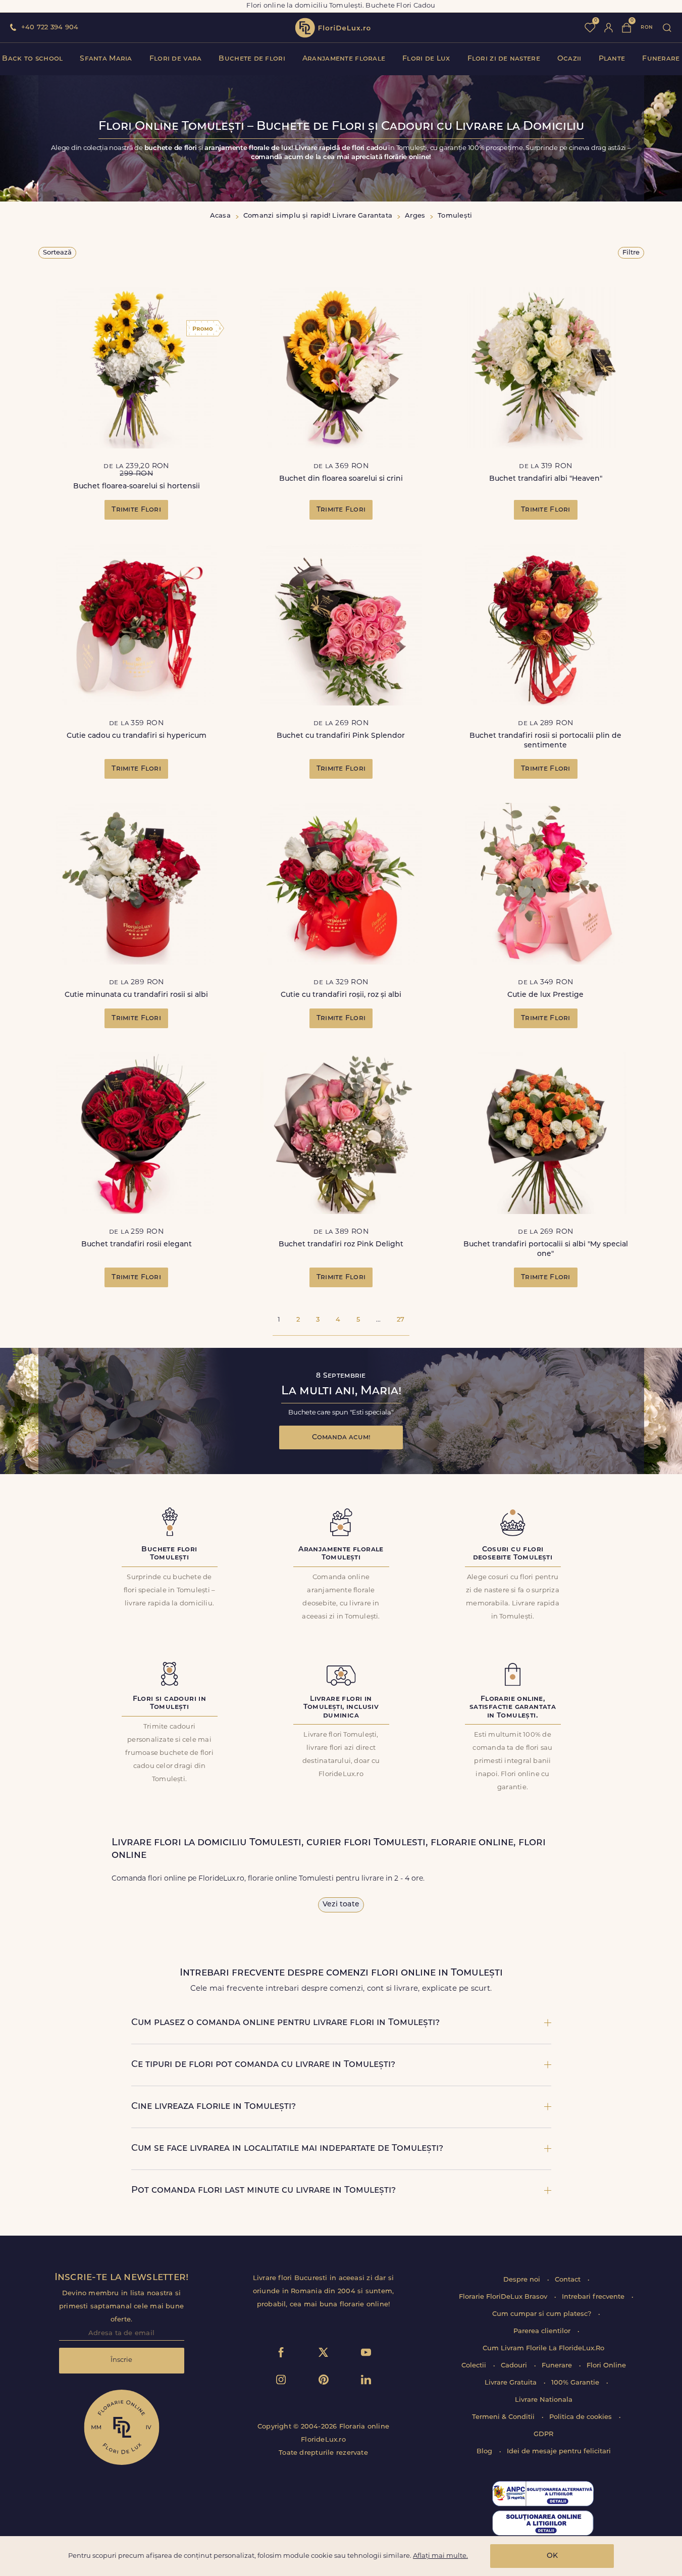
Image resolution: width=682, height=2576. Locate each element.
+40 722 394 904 (50, 28)
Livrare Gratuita (512, 2383)
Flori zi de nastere (504, 59)
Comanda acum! (341, 1437)
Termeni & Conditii (504, 2417)
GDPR (543, 2434)
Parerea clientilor (543, 2331)
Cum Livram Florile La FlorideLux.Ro (543, 2348)
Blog (485, 2452)
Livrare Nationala (544, 2400)
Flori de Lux (426, 59)
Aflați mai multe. (440, 2556)
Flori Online (606, 2366)
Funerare (661, 59)
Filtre (631, 253)
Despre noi (523, 2280)
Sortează (57, 253)
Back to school (32, 59)
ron (647, 28)
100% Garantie (576, 2383)
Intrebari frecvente (594, 2297)
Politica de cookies (582, 2417)
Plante (612, 59)
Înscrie (121, 2360)
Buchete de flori (252, 59)
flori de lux (333, 28)
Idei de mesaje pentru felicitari (559, 2452)
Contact (569, 2280)
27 (401, 1320)
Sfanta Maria (106, 59)
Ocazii (569, 59)
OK (552, 2556)
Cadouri (515, 2366)
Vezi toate (341, 1905)
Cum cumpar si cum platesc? (543, 2314)
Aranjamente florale (344, 59)
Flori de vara (176, 59)
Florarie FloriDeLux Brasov (504, 2297)
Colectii (475, 2366)
